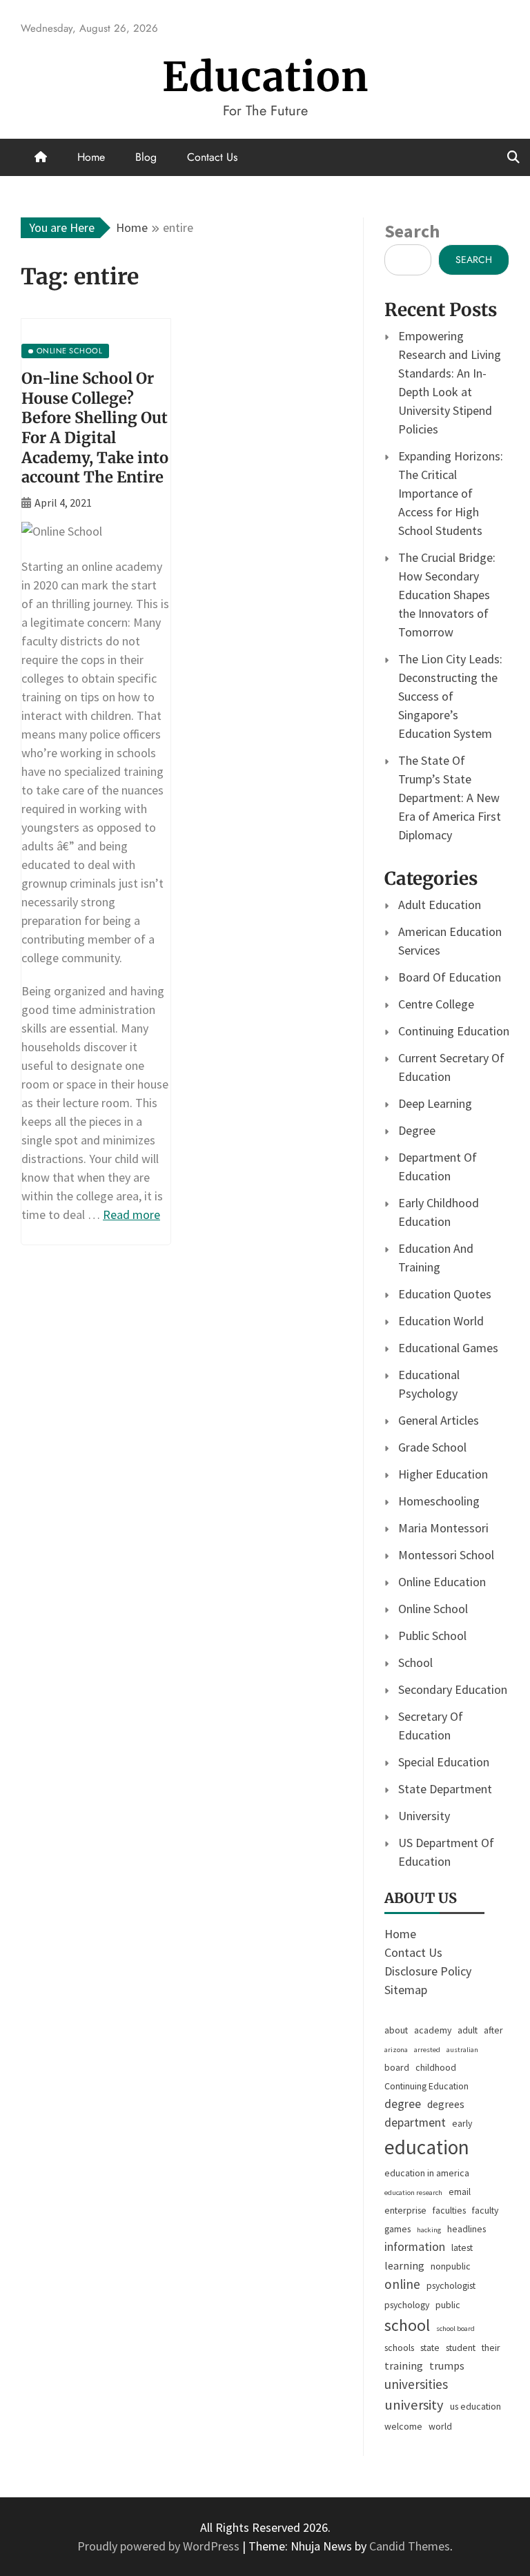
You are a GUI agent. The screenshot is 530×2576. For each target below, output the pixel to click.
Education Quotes (445, 1294)
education (427, 2147)
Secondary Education (453, 1689)
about (396, 2030)
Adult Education (440, 905)
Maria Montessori (443, 1528)
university (414, 2405)
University (424, 1816)
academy (433, 2030)
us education (475, 2406)
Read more (131, 1214)
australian (462, 2050)
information (415, 2247)
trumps (447, 2365)
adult (468, 2030)
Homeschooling (439, 1501)
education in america (427, 2173)
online (402, 2284)
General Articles (439, 1420)
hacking (429, 2230)
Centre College (436, 1004)
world (440, 2426)
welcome (403, 2426)
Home (91, 157)
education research (413, 2193)
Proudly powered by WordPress (160, 2546)
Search (412, 231)
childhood (436, 2067)
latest (462, 2247)
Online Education (442, 1582)
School (415, 1662)
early (462, 2123)
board (397, 2067)
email (460, 2192)
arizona (396, 2050)
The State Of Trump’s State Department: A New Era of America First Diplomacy (450, 798)
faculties (449, 2210)
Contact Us (212, 157)
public (448, 2305)
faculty (485, 2210)
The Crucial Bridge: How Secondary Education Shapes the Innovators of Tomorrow (447, 595)
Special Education (444, 1762)
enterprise (405, 2210)
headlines (467, 2229)
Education (265, 77)
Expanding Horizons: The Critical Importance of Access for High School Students (451, 493)
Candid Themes (410, 2546)
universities (416, 2384)
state (430, 2348)
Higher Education (443, 1474)
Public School (432, 1636)
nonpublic (451, 2266)
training (404, 2365)
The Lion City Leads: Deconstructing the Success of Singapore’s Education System (450, 696)
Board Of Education (450, 977)
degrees (446, 2104)
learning (404, 2265)
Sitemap (406, 1990)
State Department (445, 1789)
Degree (417, 1130)
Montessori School (446, 1555)
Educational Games (448, 1348)
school (407, 2325)
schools (399, 2348)
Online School (433, 1609)
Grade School (432, 1447)
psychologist (451, 2285)
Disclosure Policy (428, 1971)
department (415, 2123)
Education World (441, 1321)
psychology (407, 2305)
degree (403, 2104)
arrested (427, 2050)
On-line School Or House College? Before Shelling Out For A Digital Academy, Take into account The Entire (95, 428)
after (493, 2030)
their (491, 2348)
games (397, 2229)
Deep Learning (435, 1103)
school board (455, 2329)
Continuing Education (454, 1031)
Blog (146, 157)
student (461, 2348)
